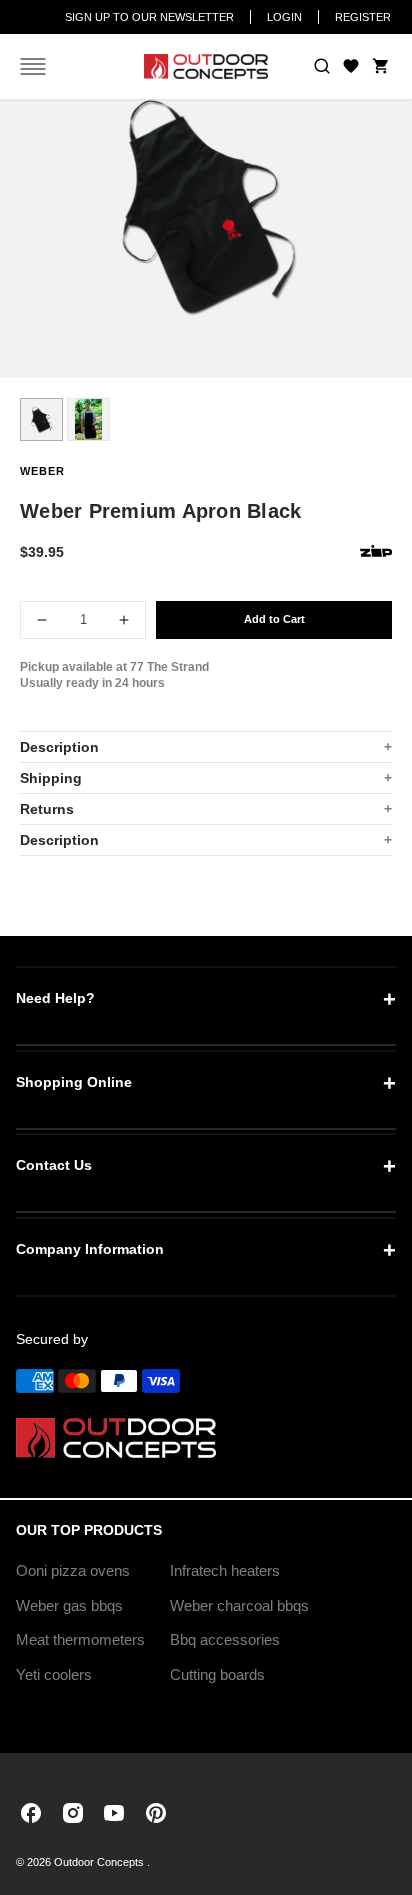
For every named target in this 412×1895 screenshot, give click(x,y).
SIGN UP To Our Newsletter (149, 17)
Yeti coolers (54, 1674)
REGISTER (363, 17)
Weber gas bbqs (69, 1605)
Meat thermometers (80, 1639)
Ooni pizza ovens (73, 1570)
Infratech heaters (225, 1570)
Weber (42, 471)
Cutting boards (217, 1674)
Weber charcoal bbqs (239, 1605)
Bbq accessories (225, 1639)
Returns (47, 809)
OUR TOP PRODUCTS (89, 1530)
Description (59, 747)
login (284, 17)
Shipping (51, 778)
